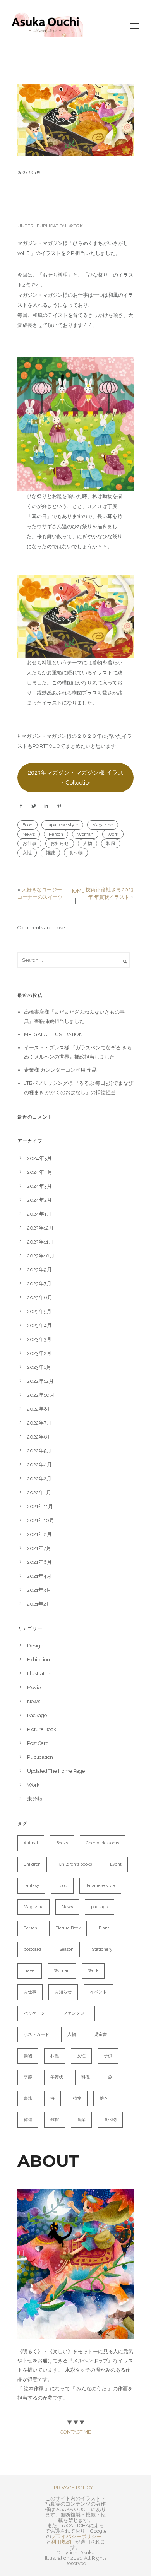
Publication (51, 226)
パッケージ (34, 2013)
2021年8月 (39, 1534)
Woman (85, 834)
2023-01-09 (29, 173)
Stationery (102, 1949)
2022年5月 (39, 1451)
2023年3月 (39, 1339)
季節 (28, 2077)
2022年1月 (39, 1492)
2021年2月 (39, 1604)
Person (56, 834)
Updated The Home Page (56, 1771)
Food (27, 825)
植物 (77, 2098)
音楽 (81, 2120)
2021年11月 (40, 1506)
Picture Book (42, 1729)
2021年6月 (39, 1562)
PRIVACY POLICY (74, 2488)
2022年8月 (40, 1409)
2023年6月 (40, 1297)
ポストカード (36, 2035)
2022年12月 (40, 1381)
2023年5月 (39, 1311)
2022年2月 (39, 1479)
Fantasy (31, 1886)
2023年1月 (39, 1367)
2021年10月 (41, 1520)
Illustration (39, 1674)
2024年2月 (39, 1200)
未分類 (35, 1799)
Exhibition (39, 1660)
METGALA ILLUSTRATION (53, 1034)
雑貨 (55, 2120)
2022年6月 (40, 1437)
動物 (28, 2056)
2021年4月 (39, 1576)
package (100, 1907)
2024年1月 (39, 1214)
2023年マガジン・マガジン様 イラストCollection (76, 777)
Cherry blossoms (102, 1843)
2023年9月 (39, 1270)
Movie (34, 1687)
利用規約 (61, 2542)
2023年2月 (39, 1353)
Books (62, 1843)
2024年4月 (40, 1172)
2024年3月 (39, 1186)
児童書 (100, 2035)
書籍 (28, 2098)
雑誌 (50, 853)
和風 (111, 843)
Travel (30, 1971)
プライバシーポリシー (76, 2536)
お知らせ (60, 843)
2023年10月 (41, 1256)
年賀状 (57, 2077)
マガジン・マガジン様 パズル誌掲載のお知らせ (74, 199)
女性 (27, 853)
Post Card (38, 1743)
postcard (32, 1949)
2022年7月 (39, 1423)
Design (35, 1646)
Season (66, 1949)
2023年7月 (39, 1284)
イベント (98, 1992)
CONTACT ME (75, 2432)
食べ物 (76, 853)
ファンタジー (76, 2013)
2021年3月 (39, 1590)
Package (37, 1715)
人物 (88, 843)
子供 (108, 2056)
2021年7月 (39, 1548)
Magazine (103, 825)
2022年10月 (41, 1395)
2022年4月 (39, 1465)
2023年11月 (40, 1242)
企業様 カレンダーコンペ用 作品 (60, 1070)
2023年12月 (40, 1228)
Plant (104, 1928)
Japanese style (62, 825)
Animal (31, 1843)
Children (32, 1864)
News (29, 834)
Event (116, 1864)
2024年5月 (39, 1158)
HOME (77, 891)
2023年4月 (39, 1325)
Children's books (75, 1864)
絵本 (104, 2098)
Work (76, 226)
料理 (86, 2077)
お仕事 (29, 843)
